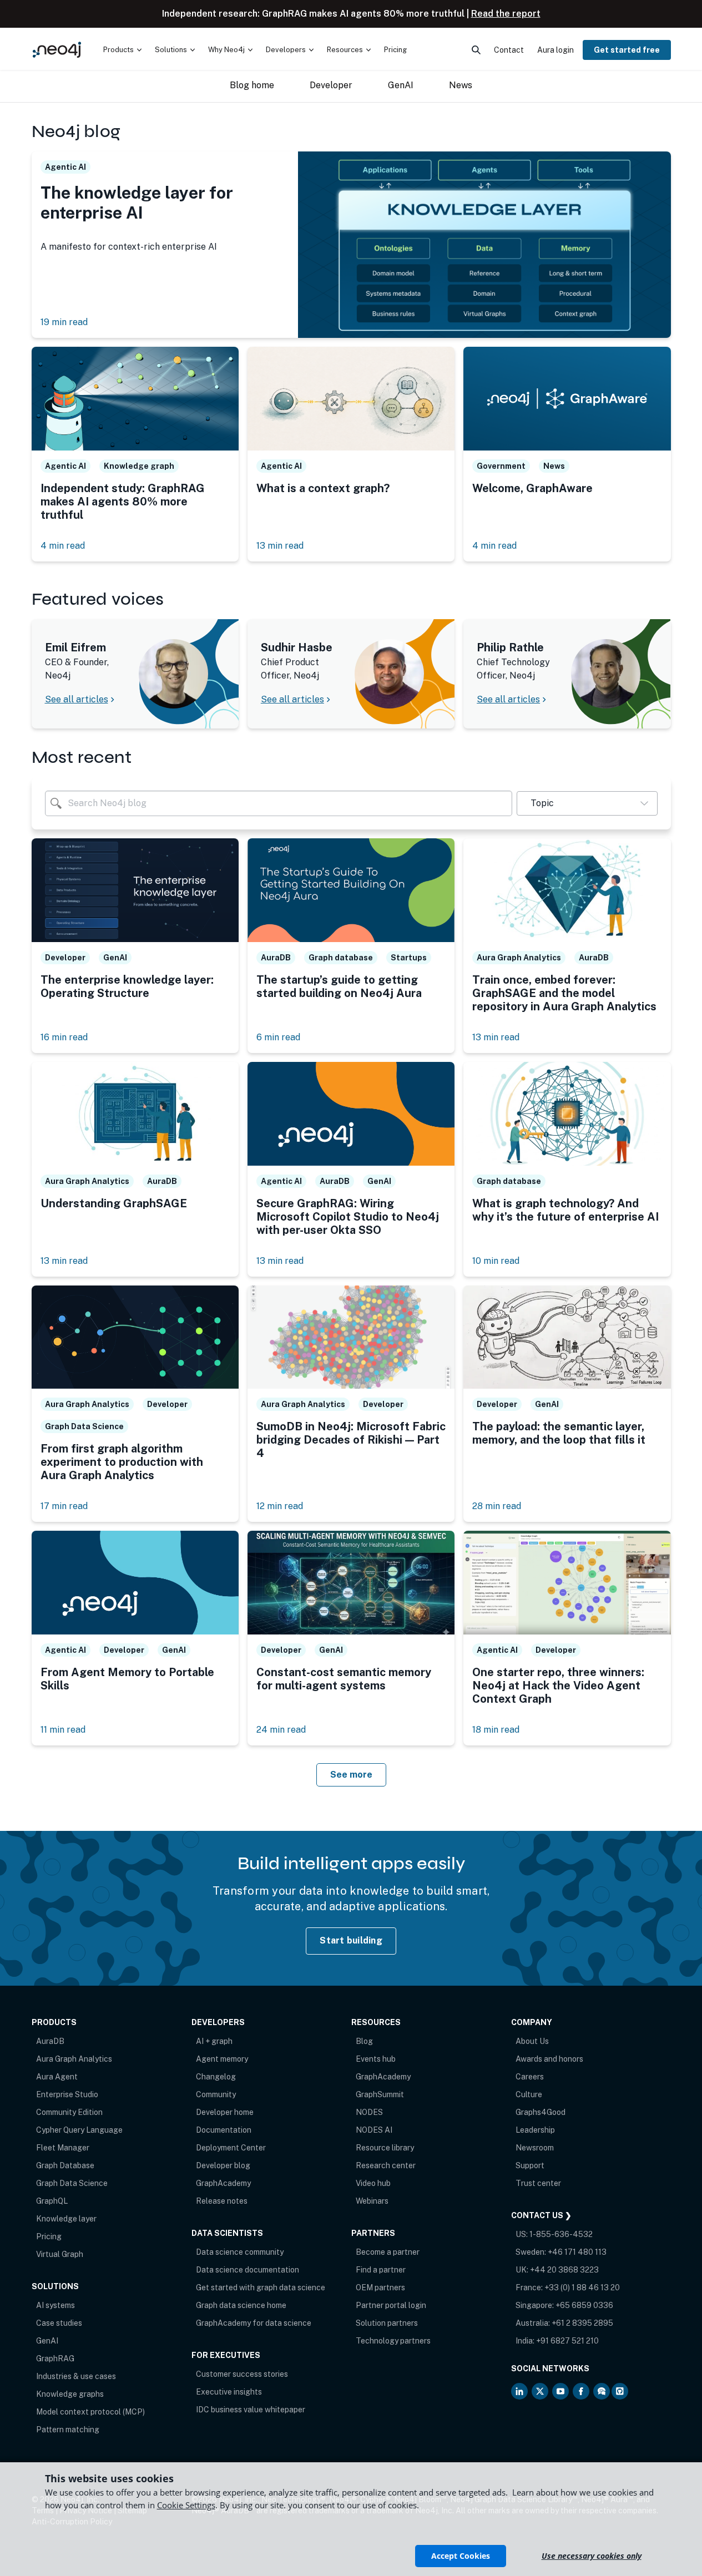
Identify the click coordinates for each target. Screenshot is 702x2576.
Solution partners (387, 2323)
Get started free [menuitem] (627, 50)
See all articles (77, 699)
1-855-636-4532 (561, 2234)
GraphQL (52, 2201)
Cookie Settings (186, 2505)
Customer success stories (242, 2374)
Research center (386, 2165)
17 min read (64, 1506)
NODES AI (374, 2130)
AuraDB (50, 2041)
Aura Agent (57, 2077)
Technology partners (393, 2341)
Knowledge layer (66, 2219)
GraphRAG (55, 2359)
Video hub (373, 2183)
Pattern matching (68, 2430)
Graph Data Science (72, 2183)
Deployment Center (231, 2148)
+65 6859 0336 (584, 2305)
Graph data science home (241, 2305)
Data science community (240, 2252)
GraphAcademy (223, 2183)
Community (216, 2094)
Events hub (376, 2059)
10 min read (496, 1261)
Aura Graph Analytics (74, 2059)
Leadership (535, 2130)
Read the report (506, 14)
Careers (530, 2077)
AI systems (55, 2305)
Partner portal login (391, 2305)
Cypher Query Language (79, 2130)
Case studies (59, 2323)
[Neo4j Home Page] (57, 50)
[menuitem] (122, 50)
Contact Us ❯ (541, 2215)
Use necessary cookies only (592, 2556)
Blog (364, 2041)
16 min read (64, 1037)
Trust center (538, 2183)
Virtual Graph (60, 2254)
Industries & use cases (76, 2376)
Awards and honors (549, 2059)
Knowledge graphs (70, 2394)
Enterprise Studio (67, 2094)
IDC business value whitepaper (251, 2410)
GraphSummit (380, 2094)
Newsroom (535, 2148)
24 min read (281, 1730)
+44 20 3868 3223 (564, 2270)
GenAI (47, 2341)
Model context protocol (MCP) (90, 2412)
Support (530, 2165)
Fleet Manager (63, 2148)
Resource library (385, 2148)
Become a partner (388, 2252)
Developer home (225, 2112)
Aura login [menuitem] (555, 50)
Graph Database (65, 2165)
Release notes (222, 2201)
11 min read (63, 1730)
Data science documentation (248, 2270)
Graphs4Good (541, 2112)
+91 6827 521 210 (567, 2341)
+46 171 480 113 (577, 2252)
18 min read (496, 1730)
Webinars (372, 2201)
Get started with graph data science (261, 2287)
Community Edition (69, 2112)
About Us (532, 2041)
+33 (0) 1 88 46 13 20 (582, 2287)
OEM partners (380, 2287)
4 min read (63, 546)
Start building (351, 1940)
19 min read (64, 322)
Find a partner (381, 2270)
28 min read (497, 1506)
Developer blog (223, 2165)
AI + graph (214, 2041)
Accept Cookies (461, 2556)
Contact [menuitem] (509, 50)
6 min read (278, 1037)
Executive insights (229, 2392)
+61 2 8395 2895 (582, 2323)
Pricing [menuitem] (395, 50)
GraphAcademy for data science (254, 2323)
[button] (587, 803)
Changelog (216, 2077)
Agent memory (222, 2059)
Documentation (224, 2130)
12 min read (280, 1506)
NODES (369, 2112)
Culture (529, 2094)
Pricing (49, 2236)
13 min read (280, 546)
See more (351, 1775)
